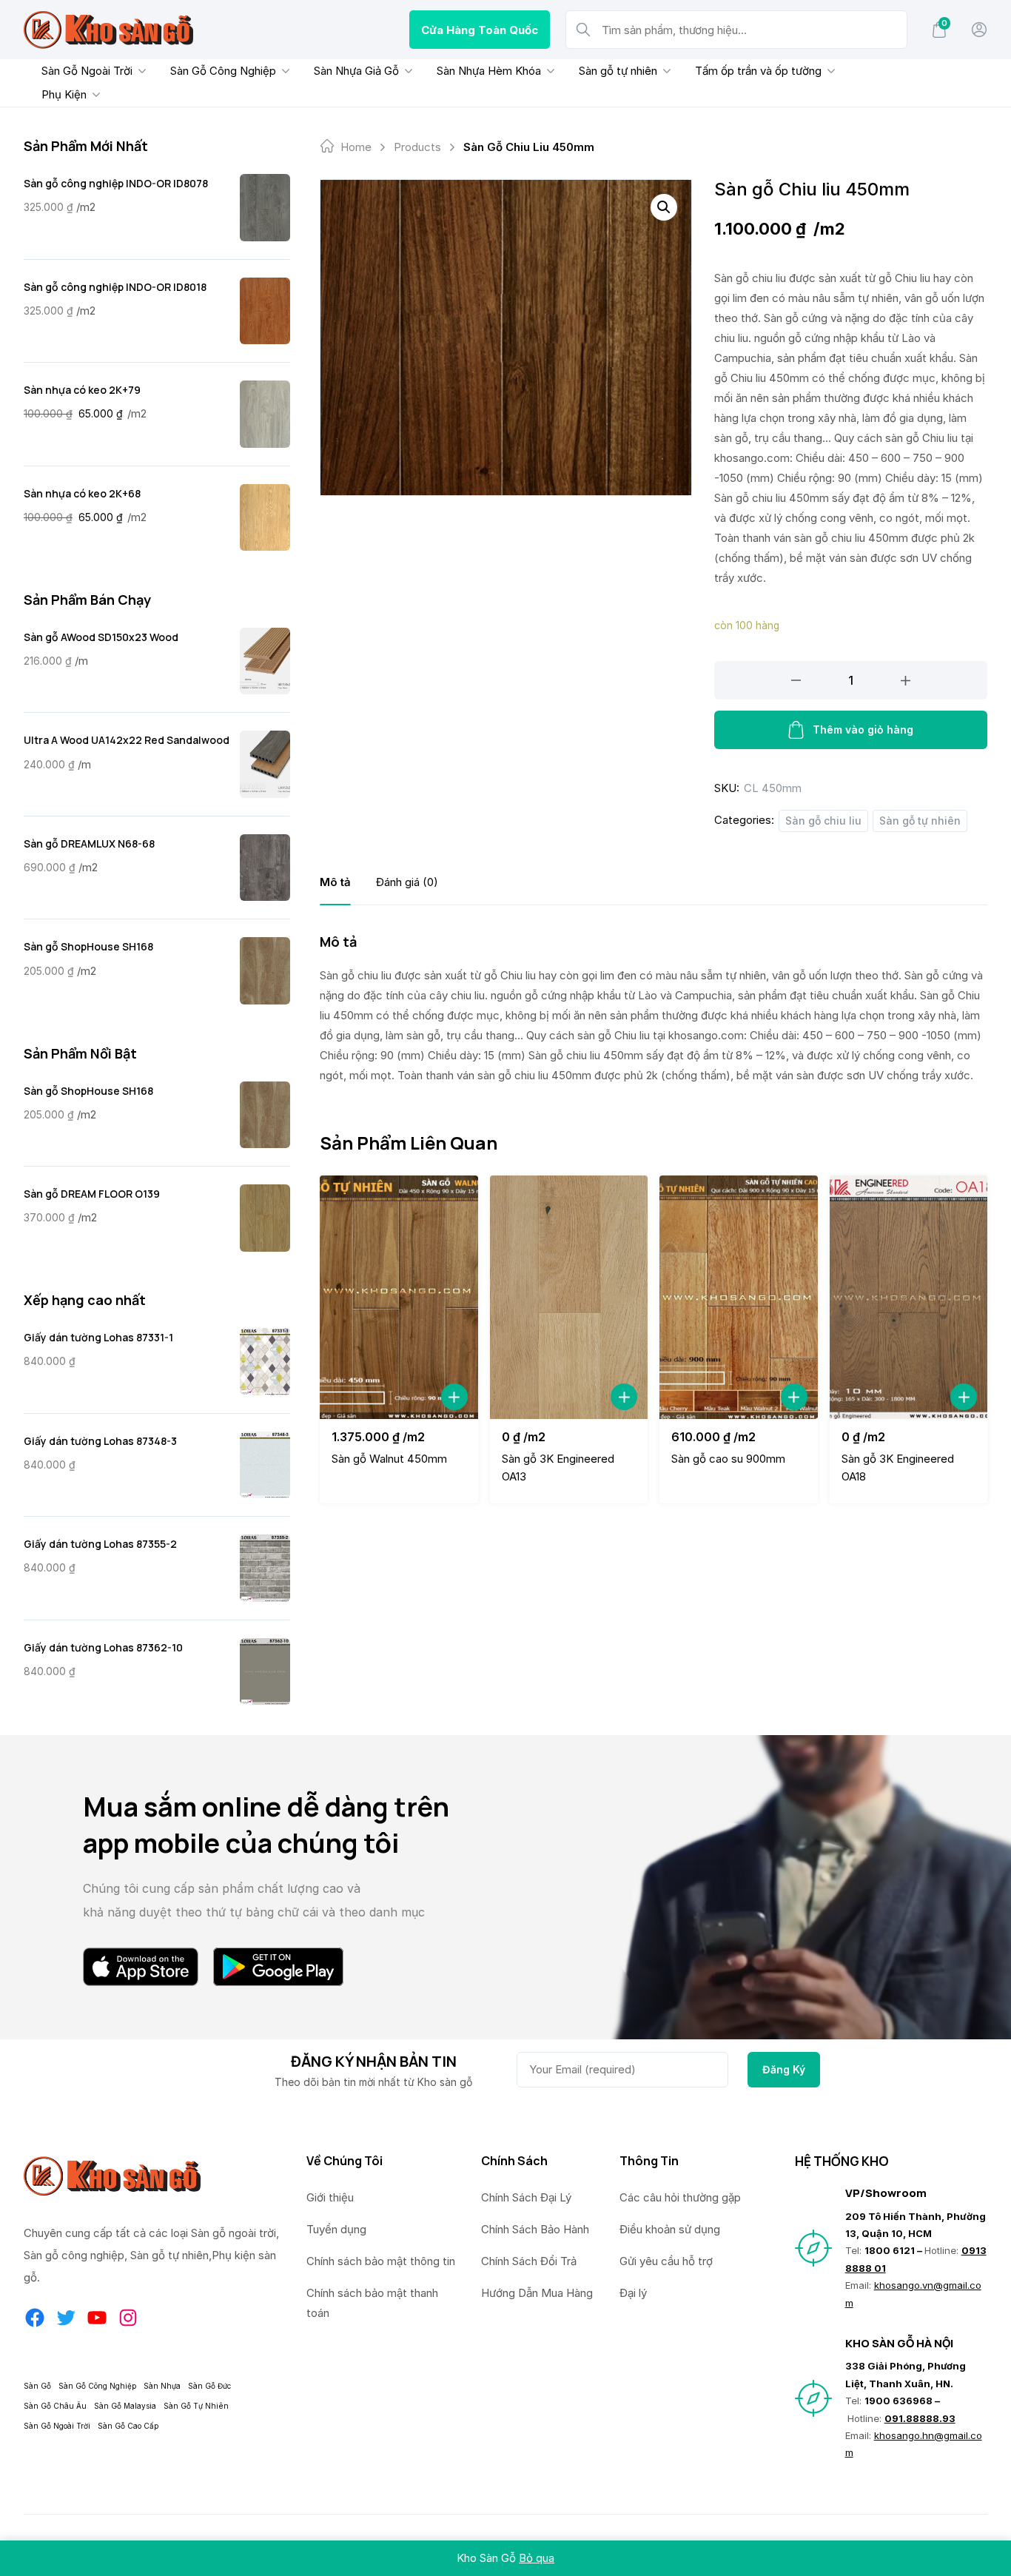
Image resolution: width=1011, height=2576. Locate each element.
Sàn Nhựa (162, 2386)
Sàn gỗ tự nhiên (618, 71)
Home (356, 147)
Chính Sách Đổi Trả (529, 2261)
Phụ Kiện (64, 94)
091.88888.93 (920, 2418)
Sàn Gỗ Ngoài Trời (87, 71)
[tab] (335, 882)
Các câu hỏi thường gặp (680, 2197)
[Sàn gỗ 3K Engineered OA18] (909, 1297)
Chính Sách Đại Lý (526, 2197)
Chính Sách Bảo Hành (535, 2229)
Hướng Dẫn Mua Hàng (537, 2293)
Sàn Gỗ (37, 2386)
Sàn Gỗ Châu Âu (55, 2406)
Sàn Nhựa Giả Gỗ (356, 71)
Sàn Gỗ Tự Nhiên (196, 2406)
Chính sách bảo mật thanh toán (372, 2303)
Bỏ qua (537, 2558)
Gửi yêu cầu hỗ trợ (666, 2261)
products (417, 147)
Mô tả (335, 882)
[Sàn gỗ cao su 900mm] (739, 1297)
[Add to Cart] (454, 1397)
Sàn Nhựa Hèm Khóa (489, 71)
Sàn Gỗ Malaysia (125, 2406)
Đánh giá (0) (407, 882)
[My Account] (979, 30)
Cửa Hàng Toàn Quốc (480, 30)
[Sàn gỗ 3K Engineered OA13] (569, 1297)
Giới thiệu (330, 2197)
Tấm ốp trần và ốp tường (758, 71)
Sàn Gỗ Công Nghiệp (223, 71)
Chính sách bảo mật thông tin (381, 2261)
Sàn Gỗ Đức (209, 2386)
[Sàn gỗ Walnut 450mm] (399, 1297)
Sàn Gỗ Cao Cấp (128, 2426)
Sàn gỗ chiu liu (823, 821)
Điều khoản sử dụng (670, 2229)
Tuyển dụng (336, 2229)
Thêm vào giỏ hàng (863, 729)
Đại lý (633, 2293)
